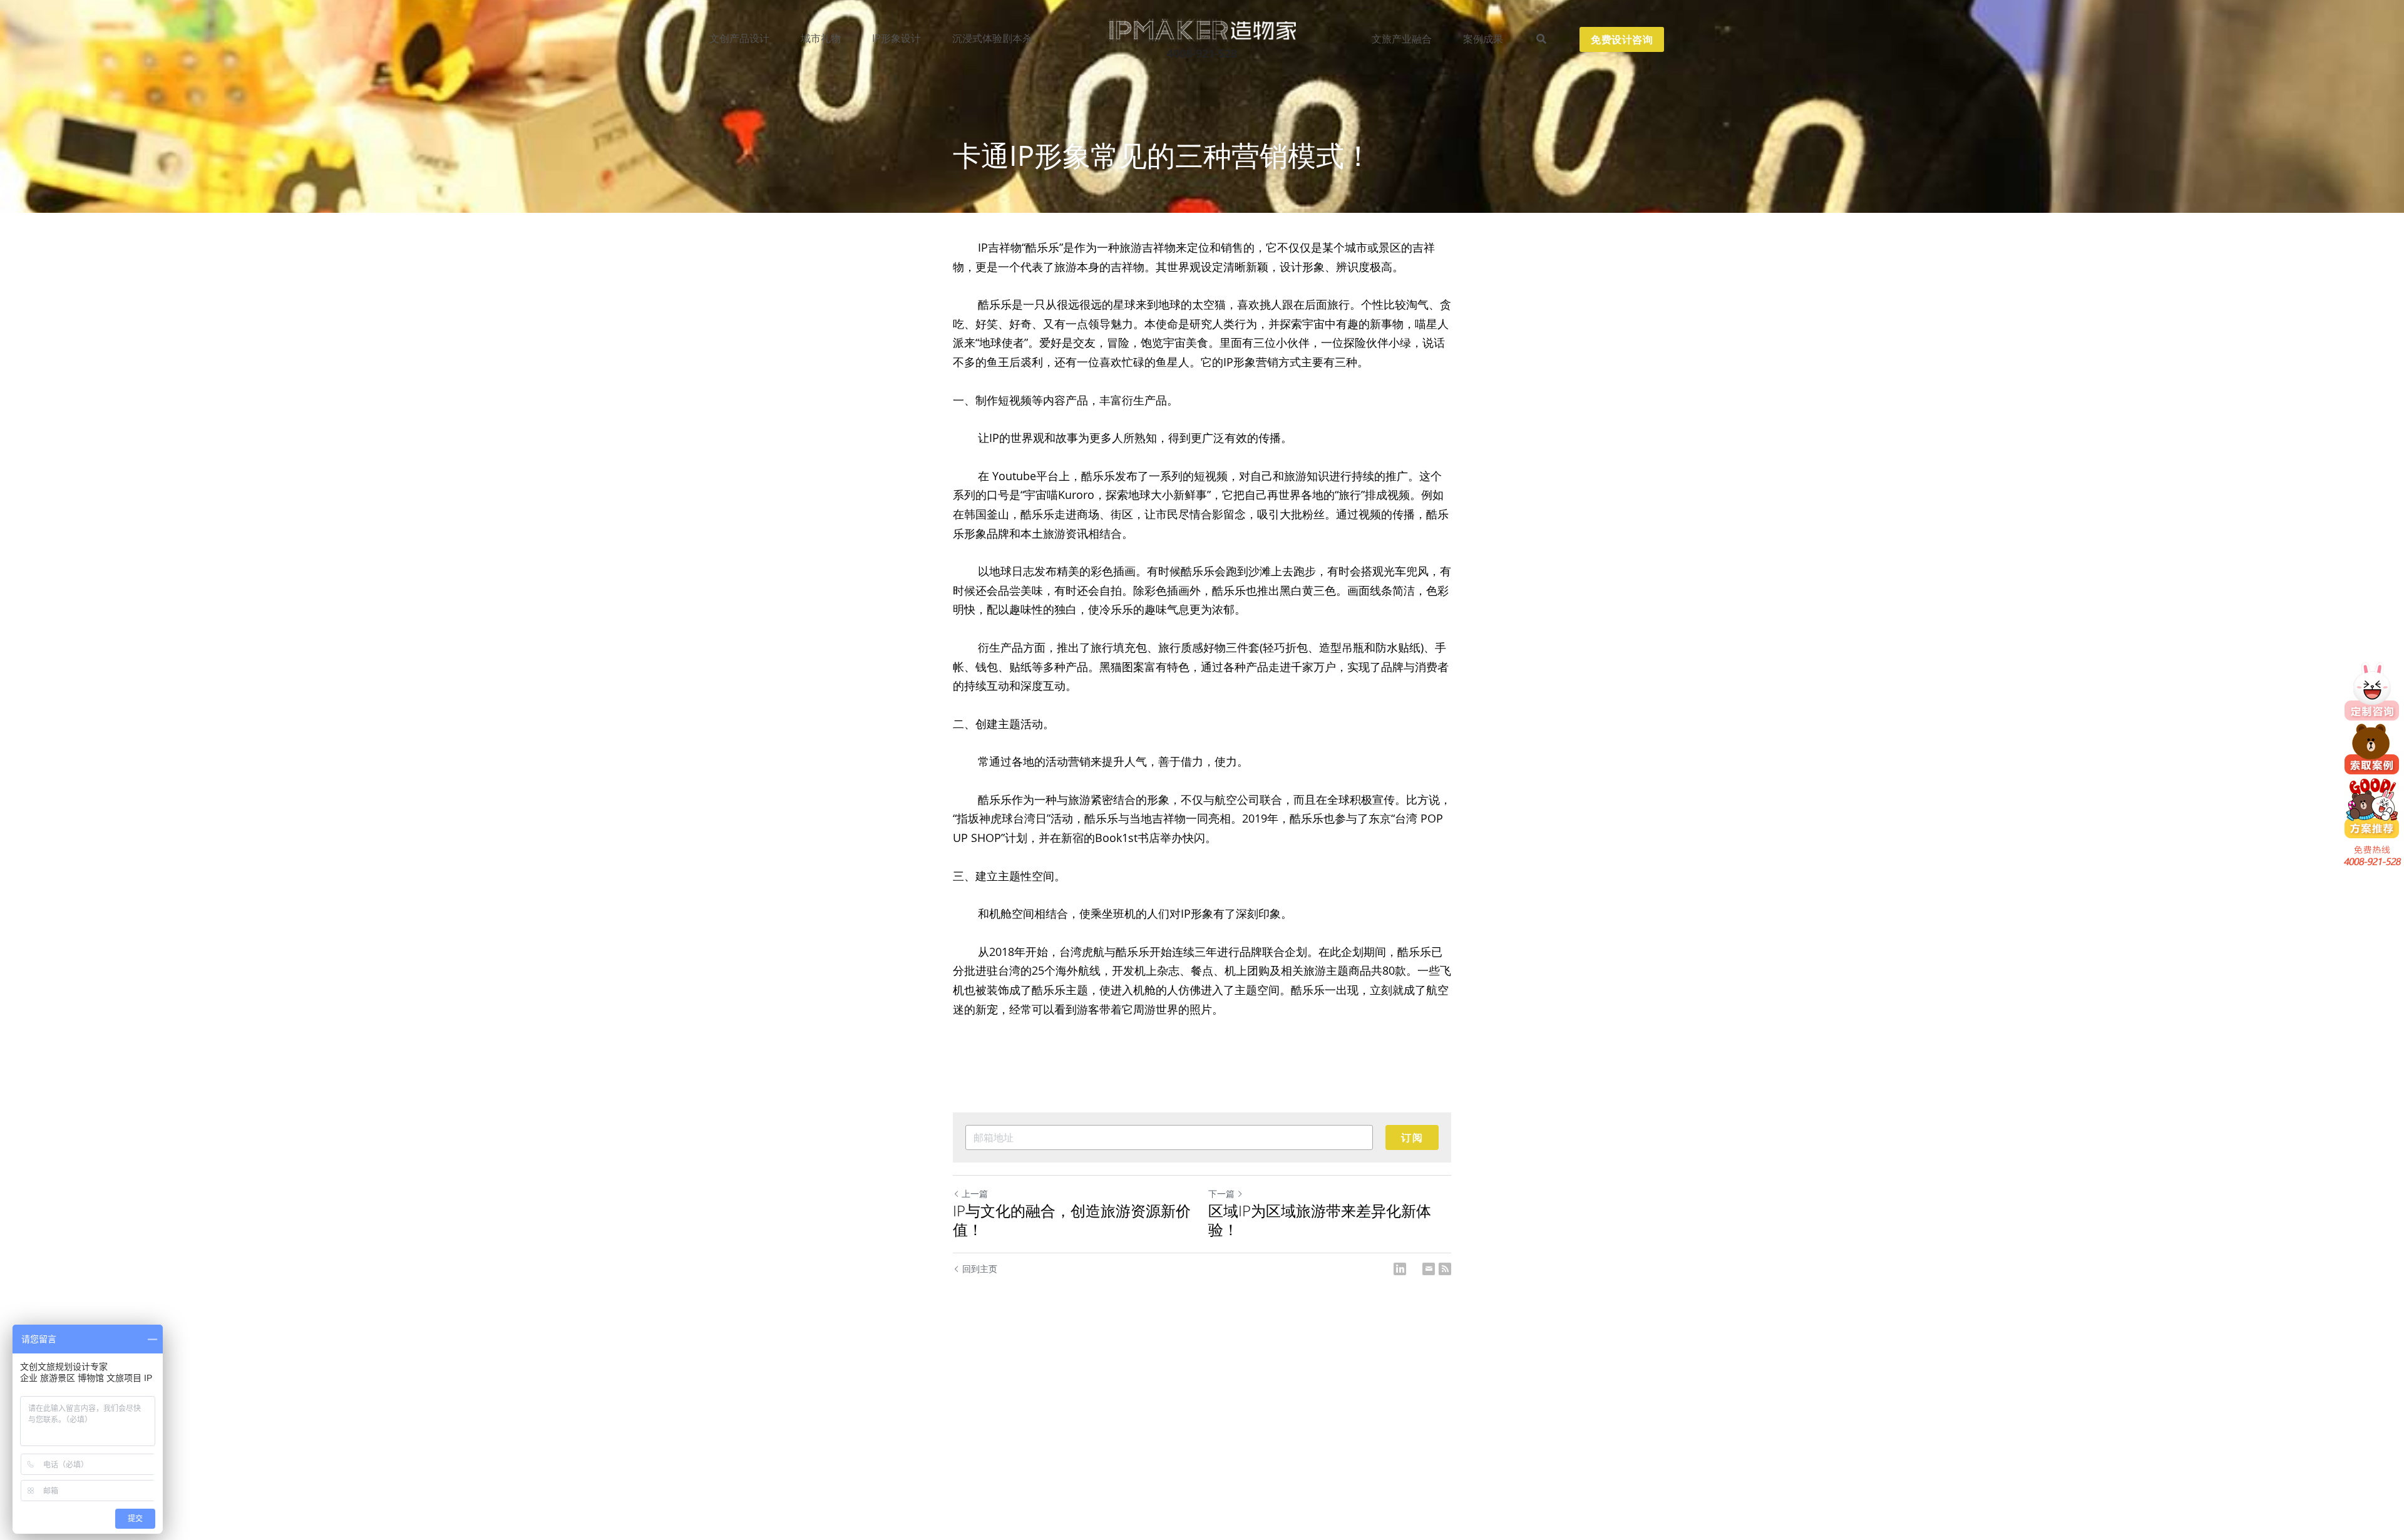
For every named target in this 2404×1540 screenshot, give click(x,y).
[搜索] (1541, 39)
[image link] (1202, 29)
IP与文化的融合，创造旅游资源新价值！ (1072, 1220)
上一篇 (975, 1193)
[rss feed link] (1445, 1269)
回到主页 (980, 1269)
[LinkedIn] (1400, 1269)
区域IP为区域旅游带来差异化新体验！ (1320, 1220)
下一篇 (1221, 1193)
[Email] (1429, 1269)
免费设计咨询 (1622, 39)
